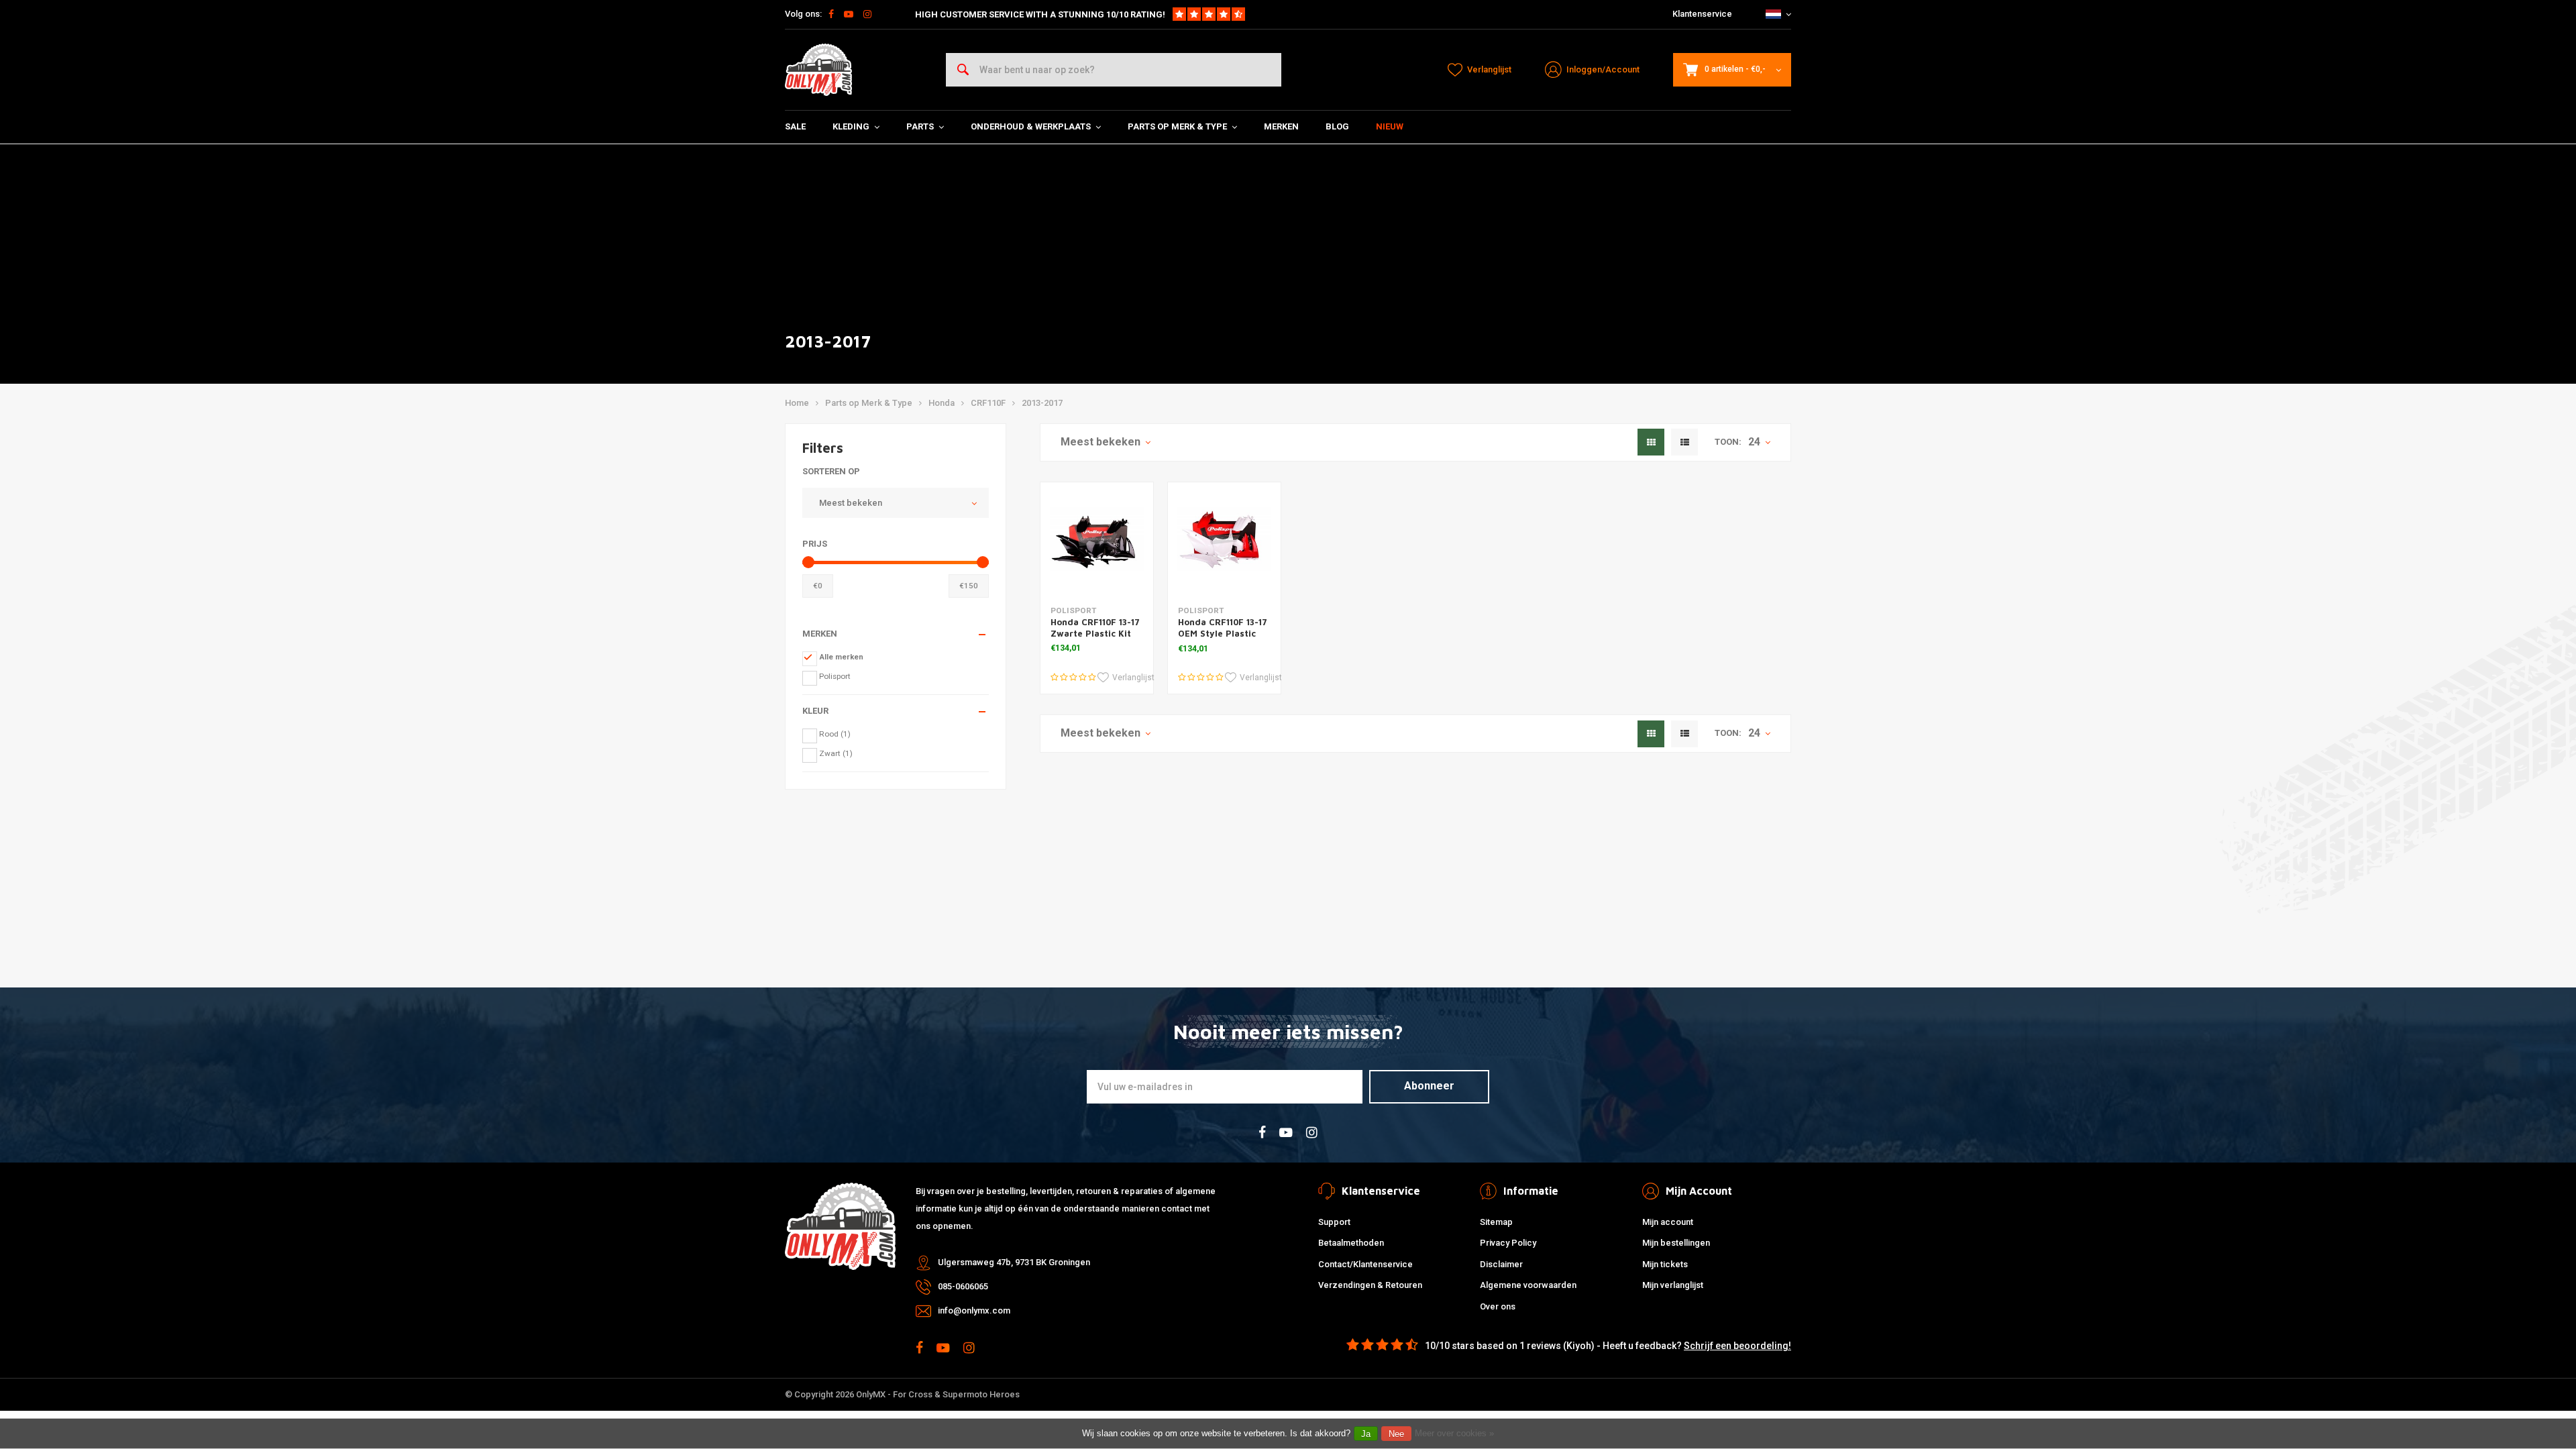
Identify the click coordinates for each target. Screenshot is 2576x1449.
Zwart (836, 753)
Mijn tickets (1665, 1264)
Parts (920, 126)
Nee (1396, 1434)
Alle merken (841, 657)
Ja (1366, 1434)
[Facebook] (831, 14)
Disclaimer (1501, 1264)
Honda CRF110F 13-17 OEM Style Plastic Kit (1223, 633)
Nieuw (1390, 126)
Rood (835, 734)
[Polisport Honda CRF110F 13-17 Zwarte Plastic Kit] (1097, 539)
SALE (795, 126)
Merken (1281, 126)
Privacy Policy (1508, 1243)
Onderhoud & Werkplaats (1031, 126)
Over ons (1498, 1306)
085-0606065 (963, 1286)
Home (797, 403)
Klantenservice (1702, 14)
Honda (942, 403)
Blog (1337, 126)
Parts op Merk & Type (1177, 126)
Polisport (835, 676)
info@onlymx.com (974, 1310)
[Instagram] (867, 14)
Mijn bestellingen (1676, 1243)
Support (1334, 1222)
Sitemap (1496, 1222)
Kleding (851, 126)
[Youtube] (849, 14)
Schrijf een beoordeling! (1737, 1346)
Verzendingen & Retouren (1370, 1285)
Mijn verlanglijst (1673, 1285)
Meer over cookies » (1454, 1433)
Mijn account (1668, 1222)
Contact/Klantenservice (1365, 1264)
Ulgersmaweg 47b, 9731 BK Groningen (1014, 1262)
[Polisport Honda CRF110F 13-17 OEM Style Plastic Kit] (1224, 539)
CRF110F (988, 403)
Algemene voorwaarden (1528, 1285)
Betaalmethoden (1351, 1243)
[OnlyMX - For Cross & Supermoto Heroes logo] (818, 70)
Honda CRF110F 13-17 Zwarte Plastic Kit (1095, 628)
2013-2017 (1042, 403)
